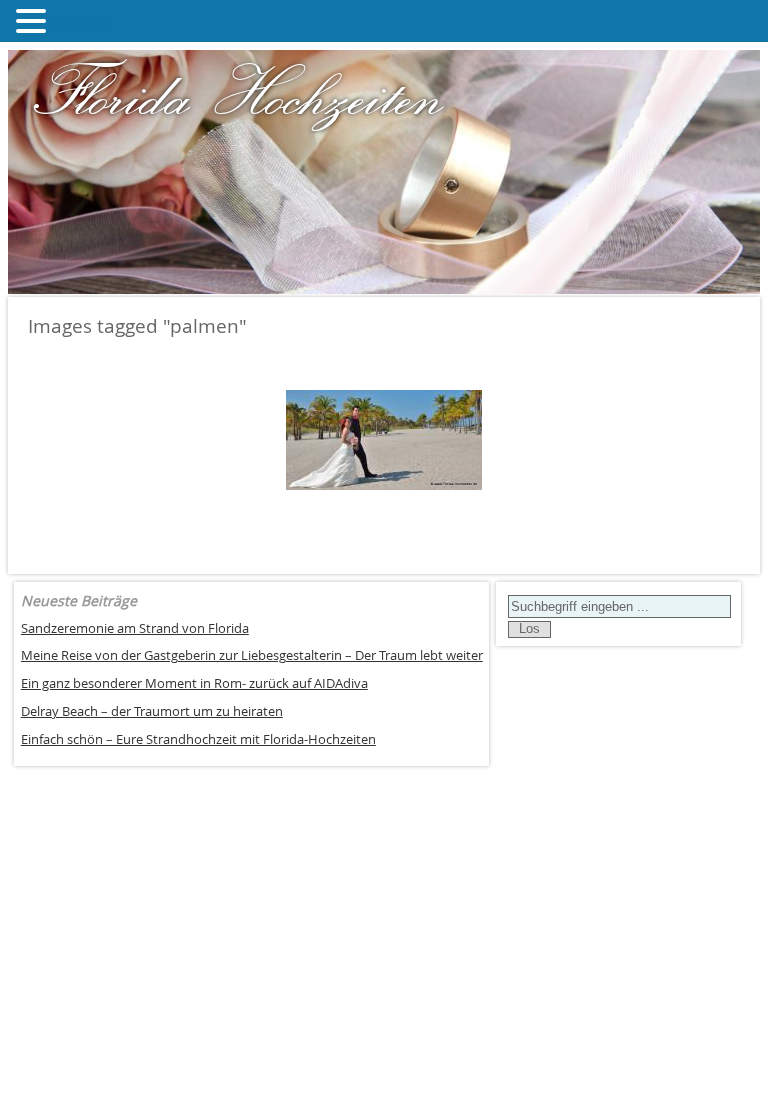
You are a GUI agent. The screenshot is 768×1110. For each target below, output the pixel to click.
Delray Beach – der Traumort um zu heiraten (152, 711)
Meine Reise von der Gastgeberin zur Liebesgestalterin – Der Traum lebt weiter (252, 655)
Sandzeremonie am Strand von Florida (135, 628)
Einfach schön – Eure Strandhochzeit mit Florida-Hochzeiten (198, 739)
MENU (81, 25)
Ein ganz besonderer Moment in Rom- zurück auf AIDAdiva (194, 683)
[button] (34, 21)
